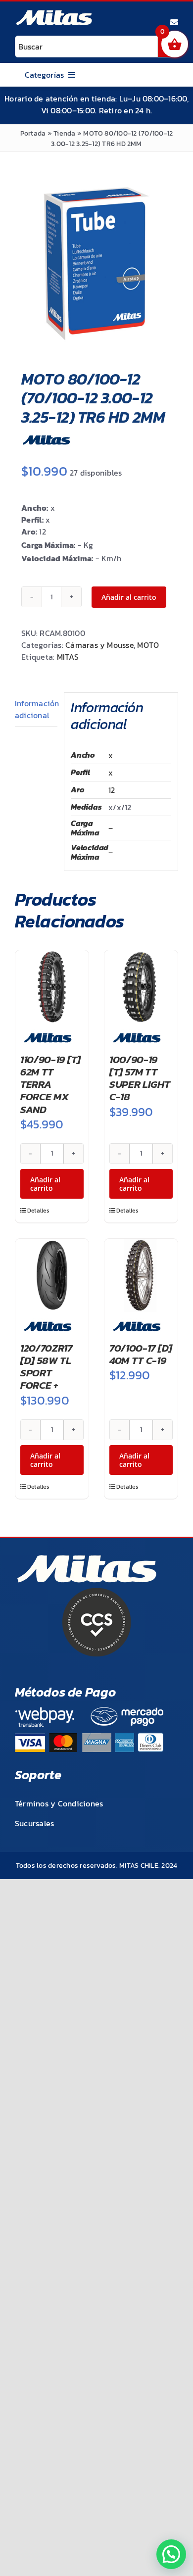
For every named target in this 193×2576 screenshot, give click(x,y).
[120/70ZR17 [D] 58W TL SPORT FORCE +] (52, 1275)
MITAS (68, 657)
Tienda (64, 133)
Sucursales (34, 1823)
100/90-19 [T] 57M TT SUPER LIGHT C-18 (140, 1078)
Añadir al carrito (129, 597)
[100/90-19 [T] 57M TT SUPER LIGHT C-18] (141, 987)
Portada (33, 133)
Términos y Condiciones (59, 1803)
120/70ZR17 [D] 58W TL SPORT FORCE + (46, 1367)
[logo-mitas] (54, 13)
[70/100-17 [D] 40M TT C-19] (141, 1275)
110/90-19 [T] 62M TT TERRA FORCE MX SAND (50, 1084)
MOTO (148, 645)
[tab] (36, 709)
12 (112, 790)
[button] (171, 2554)
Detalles (38, 1211)
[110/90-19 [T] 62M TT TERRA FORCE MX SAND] (52, 987)
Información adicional (36, 709)
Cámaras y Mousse (99, 645)
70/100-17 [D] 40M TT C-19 (141, 1354)
